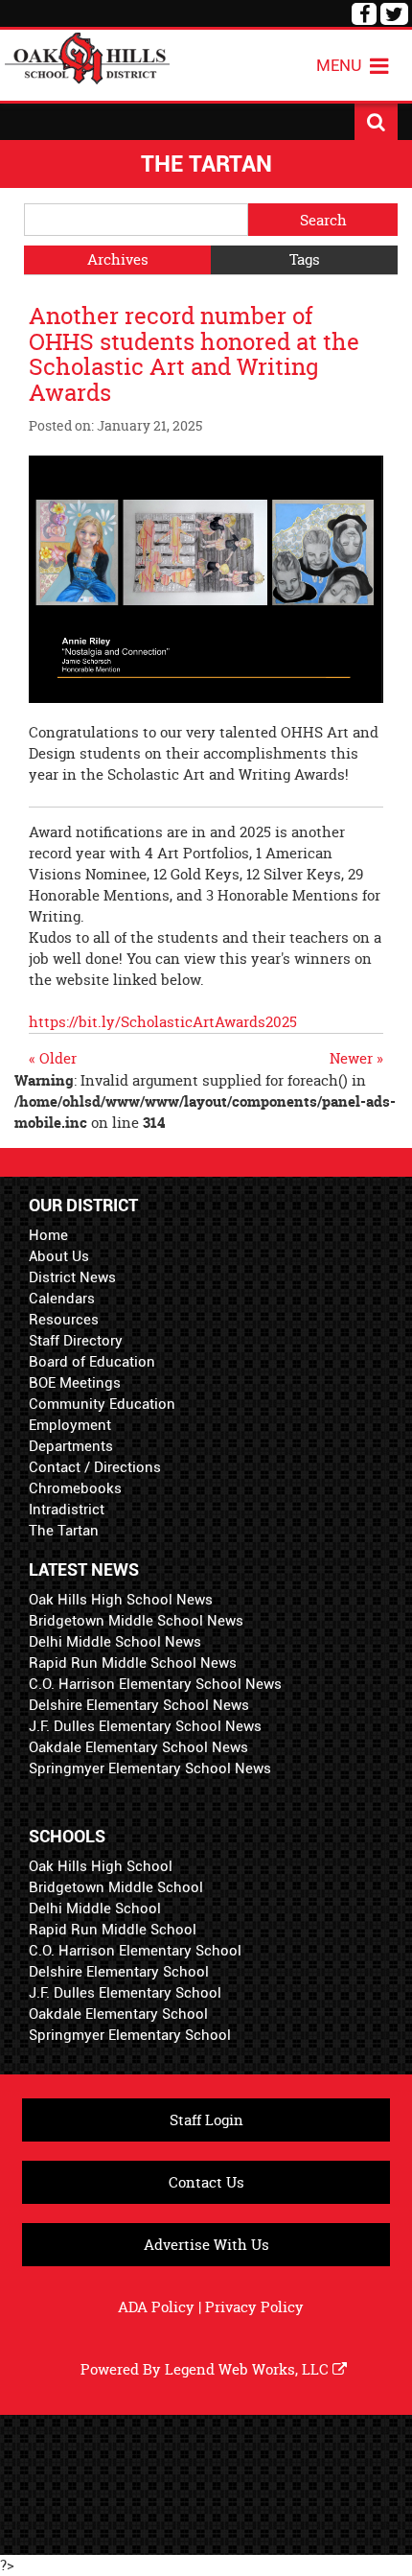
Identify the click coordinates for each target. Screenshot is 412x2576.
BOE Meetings (75, 1383)
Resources (64, 1320)
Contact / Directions (95, 1467)
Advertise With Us (206, 2245)
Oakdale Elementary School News (138, 1747)
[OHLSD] (87, 56)
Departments (71, 1446)
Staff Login (206, 2120)
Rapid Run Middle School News (133, 1663)
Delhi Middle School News (115, 1642)
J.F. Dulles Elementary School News (145, 1726)
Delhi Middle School (95, 1909)
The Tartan (64, 1531)
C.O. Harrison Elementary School (135, 1951)
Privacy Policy (254, 2307)
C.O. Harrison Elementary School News (155, 1684)
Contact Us (206, 2182)
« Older (53, 1058)
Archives (118, 259)
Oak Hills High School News (121, 1600)
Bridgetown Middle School (116, 1887)
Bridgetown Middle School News (136, 1621)
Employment (70, 1425)
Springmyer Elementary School (130, 2035)
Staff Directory (76, 1341)
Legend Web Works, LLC (249, 2369)
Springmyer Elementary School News (150, 1768)
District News (72, 1277)
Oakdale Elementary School (118, 2014)
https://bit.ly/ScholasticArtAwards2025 (163, 1022)
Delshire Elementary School (119, 1972)
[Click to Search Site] (376, 122)
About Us (59, 1256)
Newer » (356, 1058)
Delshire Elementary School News (139, 1705)
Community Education (102, 1404)
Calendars (62, 1299)
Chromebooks (75, 1488)
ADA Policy (156, 2307)
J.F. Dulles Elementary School (125, 1993)
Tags (305, 259)
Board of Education (92, 1362)
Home (48, 1235)
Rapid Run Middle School (113, 1930)
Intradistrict (67, 1510)
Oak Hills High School (101, 1866)
